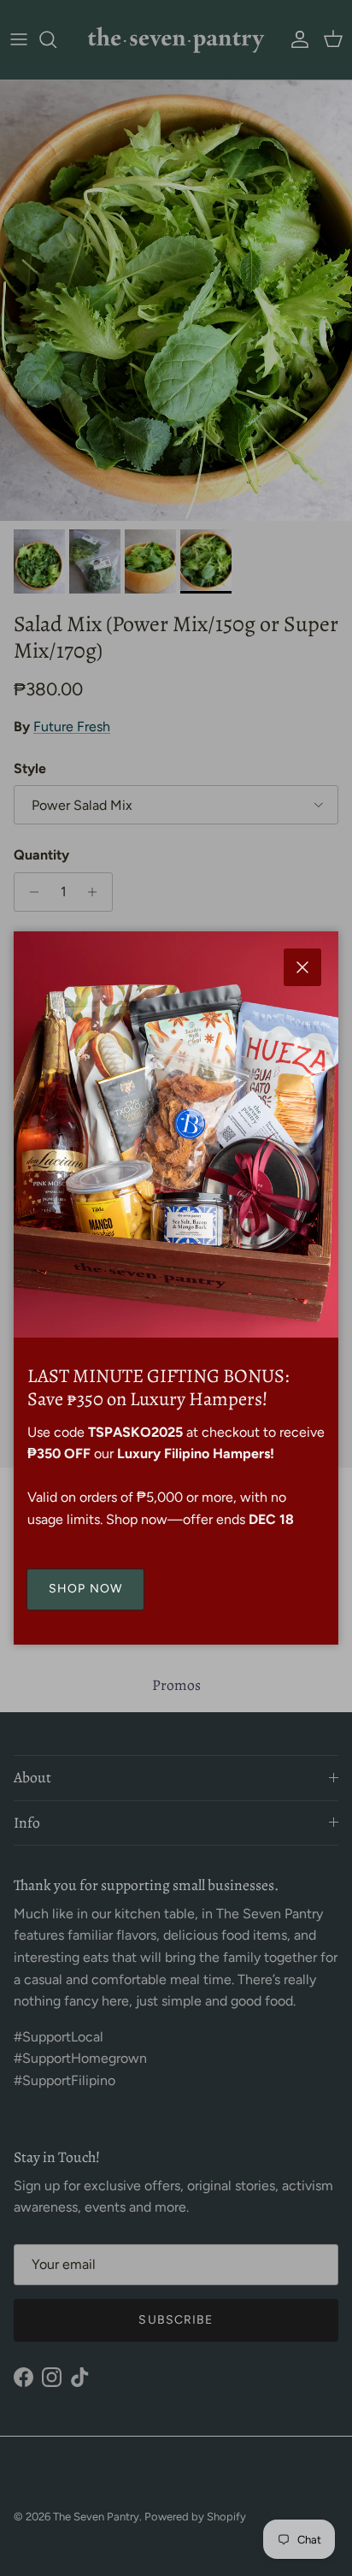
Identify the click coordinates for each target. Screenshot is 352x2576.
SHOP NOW (85, 1589)
